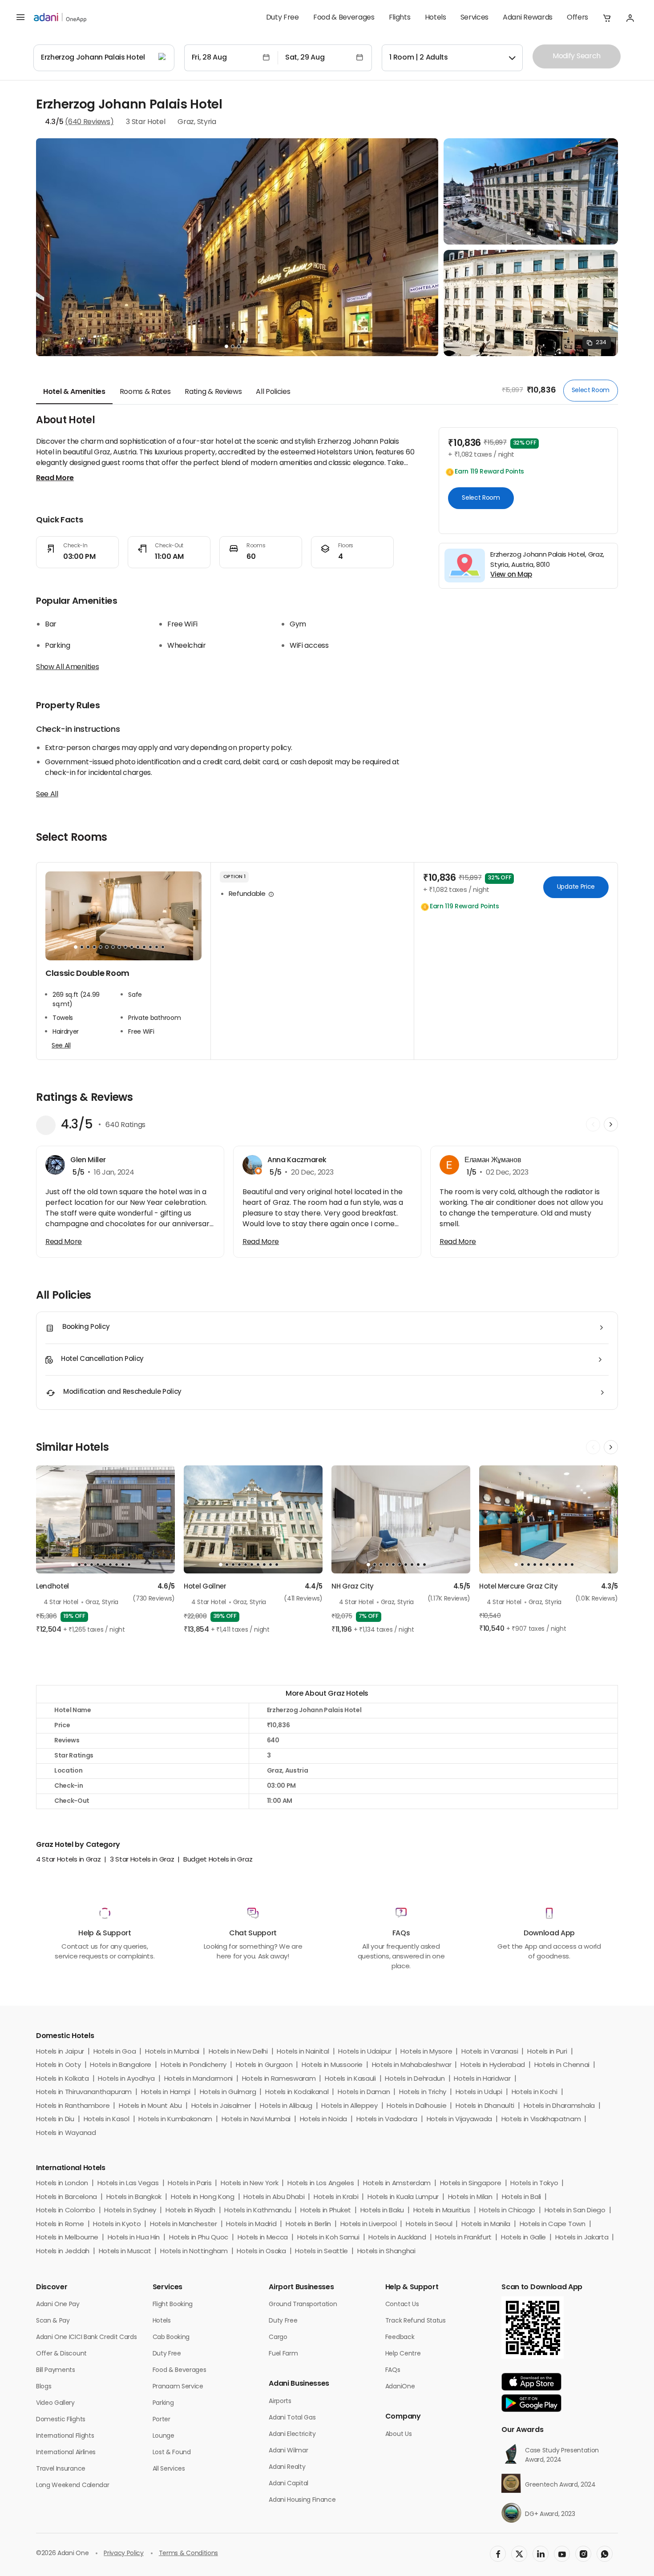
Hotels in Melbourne (67, 2238)
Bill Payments (56, 2370)
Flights (400, 18)
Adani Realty (287, 2467)
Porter (161, 2420)
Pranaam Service (178, 2387)
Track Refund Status (416, 2321)
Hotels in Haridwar (482, 2079)
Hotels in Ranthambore (73, 2106)
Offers (577, 18)
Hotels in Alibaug (286, 2106)
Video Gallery (55, 2403)
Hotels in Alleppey (349, 2106)
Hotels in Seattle (321, 2252)
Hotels (436, 18)
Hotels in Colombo (66, 2211)
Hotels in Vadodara (387, 2120)
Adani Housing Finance (302, 2500)
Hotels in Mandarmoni (199, 2079)
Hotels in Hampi (166, 2092)
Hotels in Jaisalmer (221, 2106)
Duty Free (283, 18)
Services (474, 18)
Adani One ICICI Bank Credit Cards (86, 2337)
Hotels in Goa (115, 2052)
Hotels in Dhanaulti (485, 2106)
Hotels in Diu (55, 2120)
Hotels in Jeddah (63, 2252)
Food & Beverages (344, 18)
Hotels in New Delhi (238, 2052)
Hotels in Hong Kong (203, 2197)
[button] (607, 18)
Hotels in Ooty (59, 2065)
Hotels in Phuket (326, 2211)
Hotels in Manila (486, 2225)
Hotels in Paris (190, 2184)
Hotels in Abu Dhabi (274, 2197)
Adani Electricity (292, 2434)
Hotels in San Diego (575, 2211)
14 (157, 947)
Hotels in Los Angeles (321, 2184)
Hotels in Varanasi (490, 2052)
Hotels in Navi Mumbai (256, 2120)
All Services (169, 2469)
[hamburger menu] (20, 18)
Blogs (44, 2387)
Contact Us (402, 2305)
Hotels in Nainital (303, 2052)
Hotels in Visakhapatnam (541, 2120)
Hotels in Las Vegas (128, 2184)
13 (150, 947)
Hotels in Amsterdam (397, 2184)
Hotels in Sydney (130, 2211)
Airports (280, 2401)
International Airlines (66, 2453)
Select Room (591, 390)
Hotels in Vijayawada (460, 2120)
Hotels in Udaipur (365, 2052)
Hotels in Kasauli (350, 2079)
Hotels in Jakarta (582, 2238)
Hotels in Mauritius (442, 2211)
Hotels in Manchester (184, 2225)
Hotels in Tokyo (534, 2184)
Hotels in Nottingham (194, 2252)
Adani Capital (289, 2484)
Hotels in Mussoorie (332, 2065)
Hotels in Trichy (423, 2092)
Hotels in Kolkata (63, 2079)
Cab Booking (171, 2337)
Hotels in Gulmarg (228, 2092)
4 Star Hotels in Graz (68, 1860)
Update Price (576, 887)
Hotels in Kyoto (117, 2225)
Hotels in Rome (60, 2225)
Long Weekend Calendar (73, 2486)
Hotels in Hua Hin (134, 2238)
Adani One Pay (58, 2305)
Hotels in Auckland (397, 2238)
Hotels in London (62, 2184)
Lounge (163, 2436)
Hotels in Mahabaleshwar (412, 2065)
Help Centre (403, 2354)
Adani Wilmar (288, 2451)
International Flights (65, 2436)
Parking (163, 2403)
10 (132, 947)
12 (144, 947)
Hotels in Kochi (535, 2092)
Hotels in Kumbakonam (175, 2120)
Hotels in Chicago (507, 2211)
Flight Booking (173, 2305)
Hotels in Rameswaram (279, 2079)
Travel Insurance (61, 2469)
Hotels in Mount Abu (150, 2106)
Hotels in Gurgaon (264, 2065)
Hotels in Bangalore (121, 2065)
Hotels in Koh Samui (328, 2238)
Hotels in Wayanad (66, 2133)
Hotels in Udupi (479, 2092)
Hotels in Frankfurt (463, 2238)
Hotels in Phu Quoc (199, 2238)
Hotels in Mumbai (172, 2052)
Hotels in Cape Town (553, 2225)
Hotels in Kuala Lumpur (403, 2197)
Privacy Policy (124, 2554)
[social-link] (498, 2554)
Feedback (400, 2337)
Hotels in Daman (364, 2092)
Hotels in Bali (522, 2197)
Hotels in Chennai (562, 2065)
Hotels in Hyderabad (493, 2065)
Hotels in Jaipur (60, 2052)
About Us (398, 2434)
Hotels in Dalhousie (416, 2106)
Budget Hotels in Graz (218, 1860)
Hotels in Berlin (308, 2225)
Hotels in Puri (547, 2052)
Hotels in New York (249, 2184)
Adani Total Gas (292, 2418)
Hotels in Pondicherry (194, 2065)
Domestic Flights (61, 2420)
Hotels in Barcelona (67, 2197)
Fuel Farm (283, 2354)
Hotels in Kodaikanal (297, 2092)
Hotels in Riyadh (190, 2211)
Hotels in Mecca (263, 2238)
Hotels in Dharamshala (559, 2106)
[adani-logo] (60, 18)
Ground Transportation (303, 2305)
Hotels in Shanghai (386, 2252)
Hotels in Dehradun (415, 2079)
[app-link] (531, 2382)
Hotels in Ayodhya (126, 2079)
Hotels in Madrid (251, 2225)
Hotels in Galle (523, 2238)
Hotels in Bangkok (134, 2197)
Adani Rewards (528, 18)
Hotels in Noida (323, 2120)
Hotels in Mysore (426, 2052)
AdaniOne (400, 2387)
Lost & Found (172, 2453)
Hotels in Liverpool (369, 2225)
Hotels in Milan (470, 2197)
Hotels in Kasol (107, 2120)
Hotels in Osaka (261, 2252)
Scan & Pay (53, 2321)
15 (163, 947)
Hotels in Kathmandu (258, 2211)
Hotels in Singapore (471, 2184)
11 (138, 947)
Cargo (278, 2337)
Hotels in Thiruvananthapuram (84, 2092)
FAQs (393, 2370)
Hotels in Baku (382, 2211)
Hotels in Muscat (125, 2252)
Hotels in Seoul (429, 2225)
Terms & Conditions (188, 2554)
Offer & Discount (61, 2354)
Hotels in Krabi (336, 2197)
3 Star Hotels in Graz (142, 1860)
